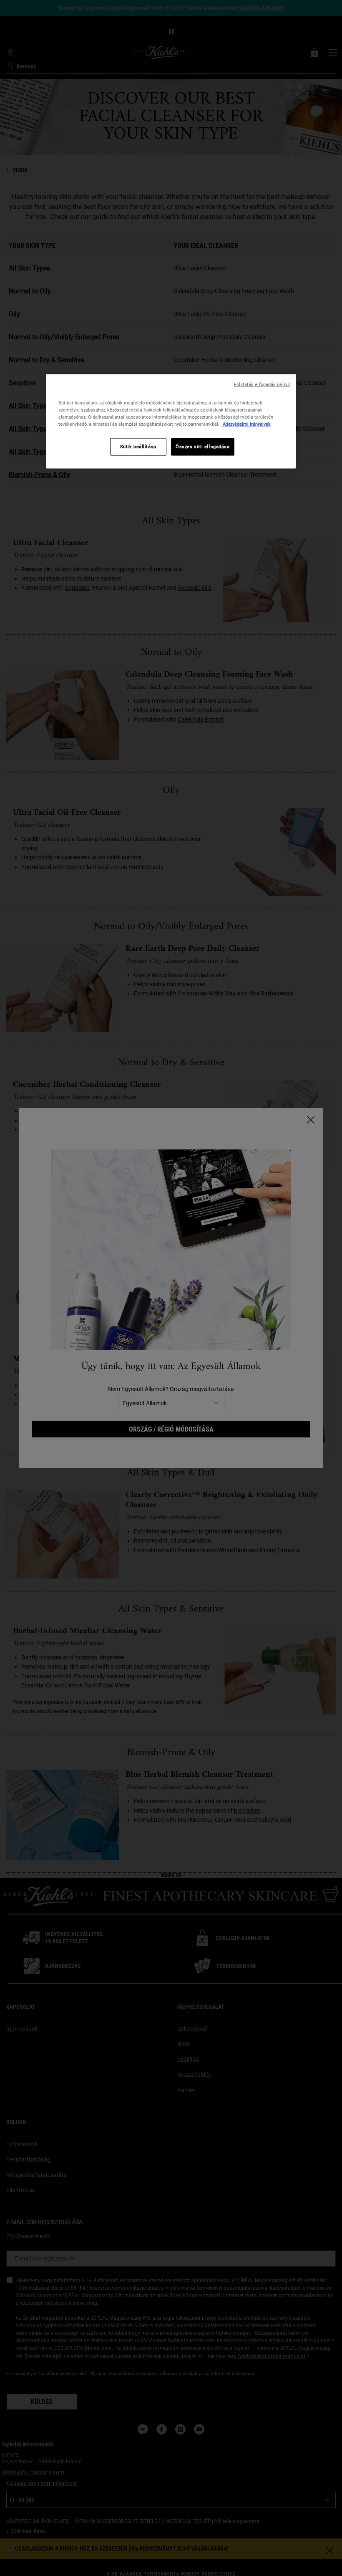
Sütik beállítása (138, 447)
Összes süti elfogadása (203, 447)
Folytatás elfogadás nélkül (262, 384)
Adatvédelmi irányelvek (246, 424)
